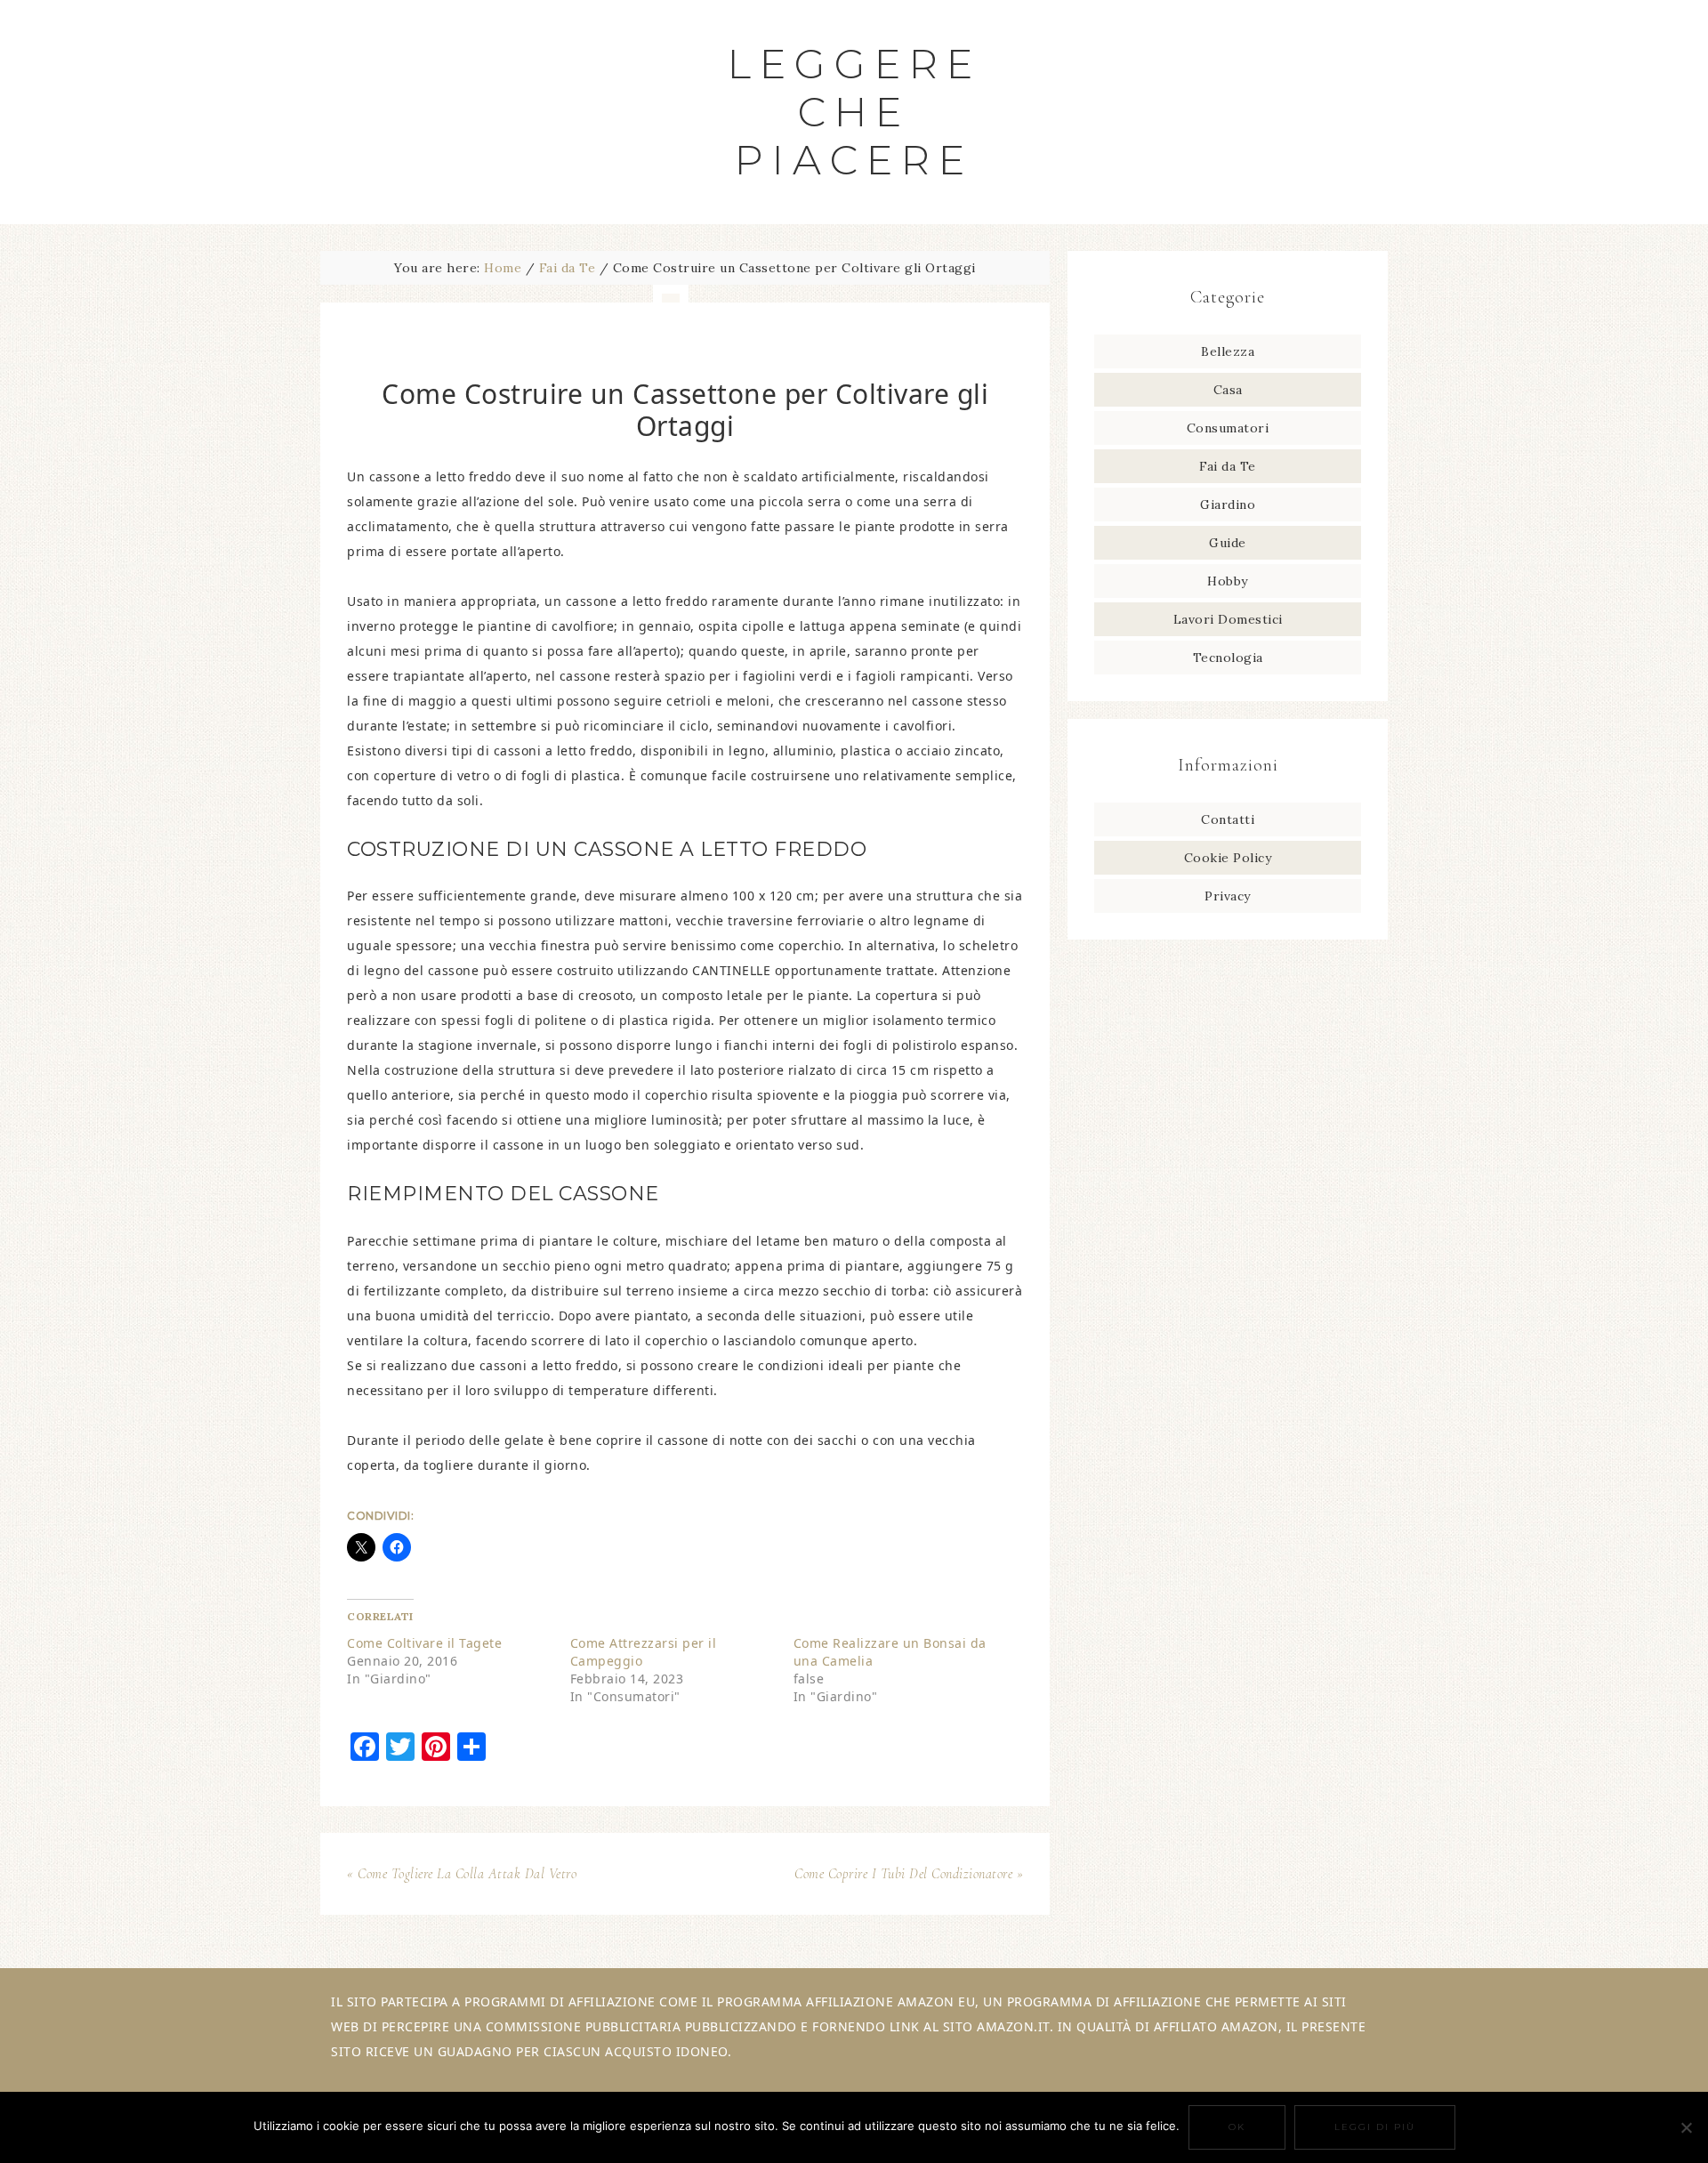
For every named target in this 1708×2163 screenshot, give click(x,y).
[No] (1686, 2127)
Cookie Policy (1228, 858)
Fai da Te (1228, 466)
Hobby (1228, 581)
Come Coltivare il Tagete (424, 1643)
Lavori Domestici (1228, 619)
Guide (1228, 543)
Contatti (1228, 819)
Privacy (1228, 896)
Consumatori (1228, 428)
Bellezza (1228, 351)
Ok (1237, 2127)
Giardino (1228, 504)
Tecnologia (1228, 658)
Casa (1228, 390)
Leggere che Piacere (854, 112)
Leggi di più (1375, 2127)
